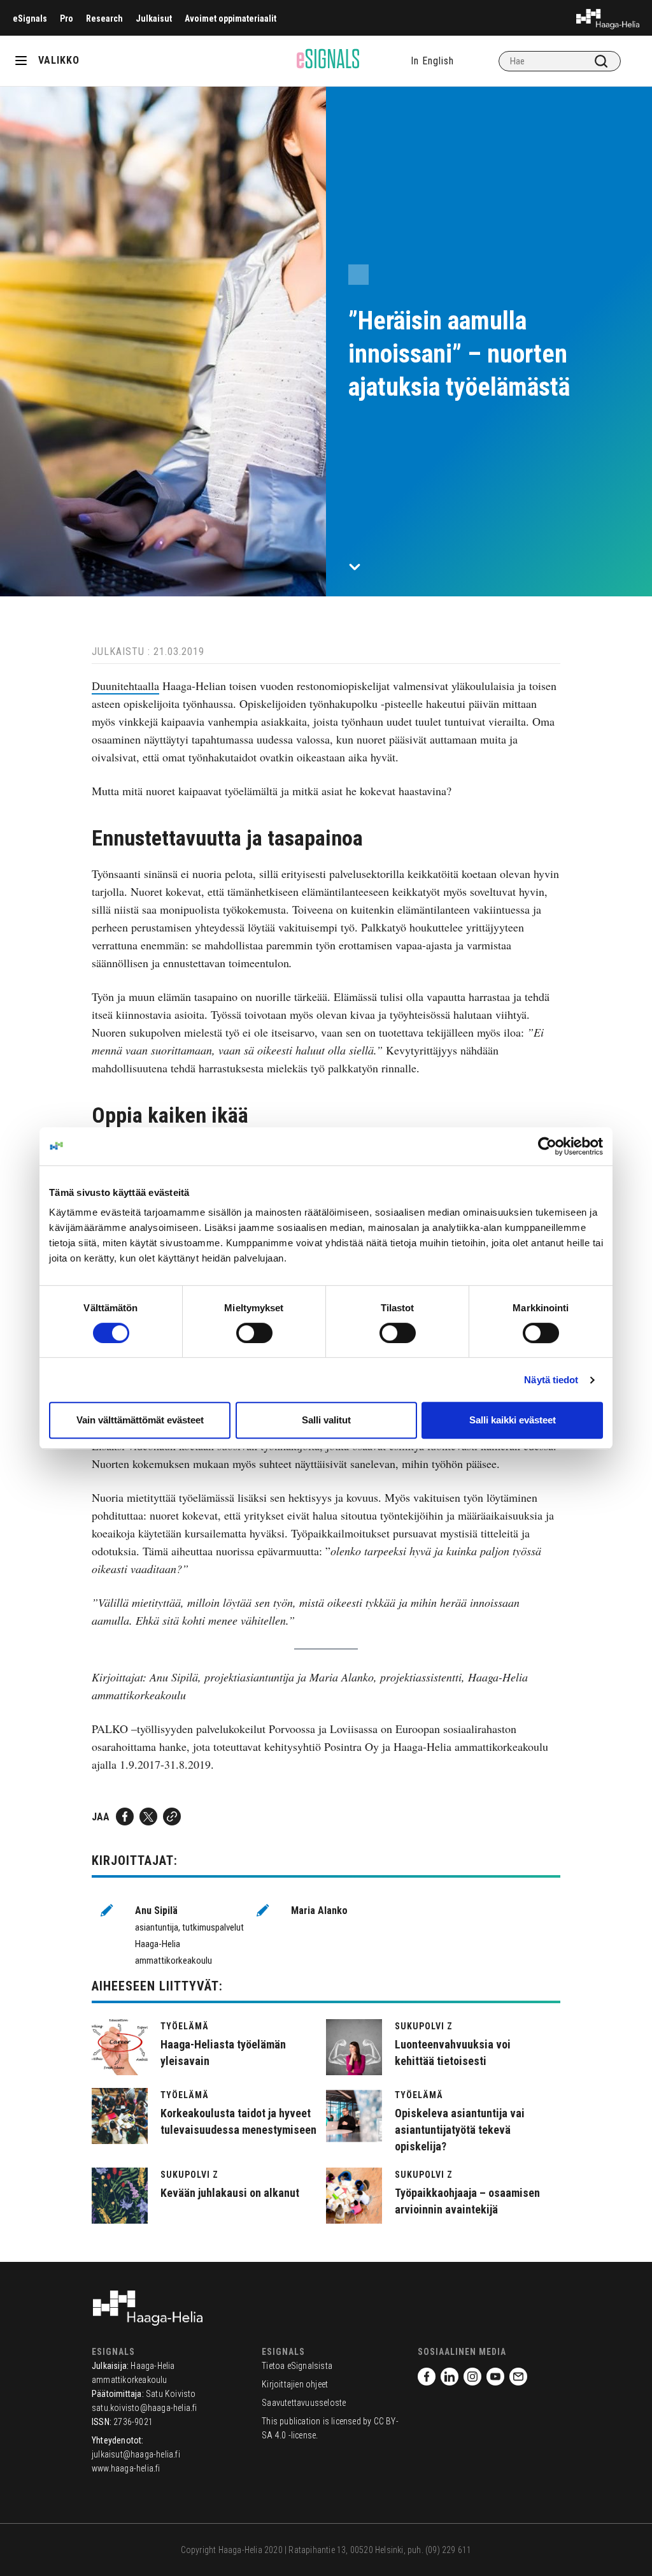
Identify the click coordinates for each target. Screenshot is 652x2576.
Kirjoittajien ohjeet (295, 2384)
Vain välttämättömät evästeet (140, 1420)
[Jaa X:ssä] (148, 1817)
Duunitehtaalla (125, 686)
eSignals (30, 18)
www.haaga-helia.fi (126, 2468)
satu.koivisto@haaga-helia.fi (145, 2408)
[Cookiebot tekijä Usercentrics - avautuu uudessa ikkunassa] (547, 1146)
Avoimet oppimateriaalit (230, 18)
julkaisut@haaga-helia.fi (136, 2454)
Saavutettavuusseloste (304, 2403)
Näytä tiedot (551, 1380)
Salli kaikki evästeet (513, 1420)
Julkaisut (154, 18)
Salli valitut (326, 1420)
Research (104, 18)
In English (432, 61)
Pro (67, 18)
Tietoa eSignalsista (297, 2366)
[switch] (254, 1333)
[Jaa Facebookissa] (125, 1817)
